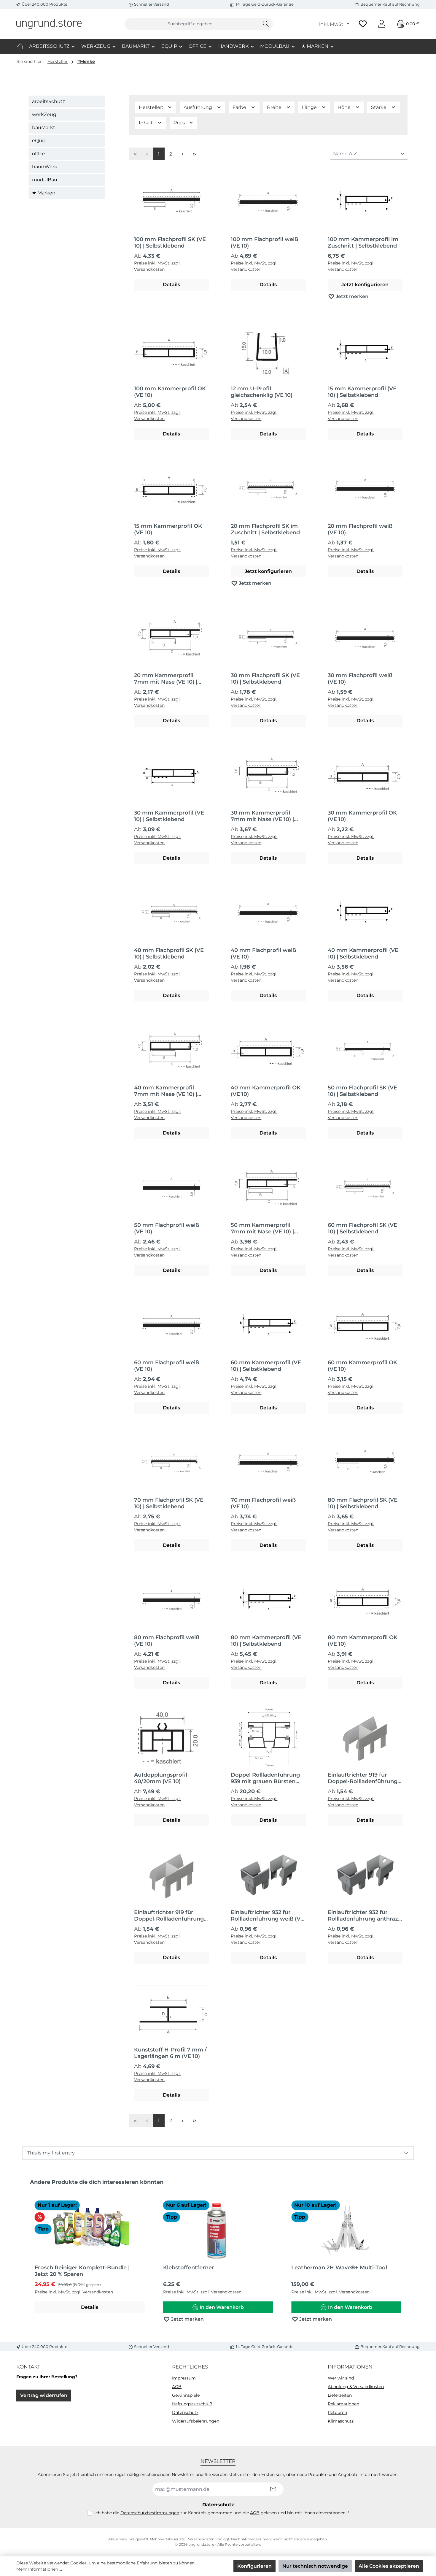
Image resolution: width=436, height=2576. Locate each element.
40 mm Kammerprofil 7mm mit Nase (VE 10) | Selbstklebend (166, 1091)
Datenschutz (185, 2412)
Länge (310, 107)
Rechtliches (190, 2367)
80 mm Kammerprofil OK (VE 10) (363, 1641)
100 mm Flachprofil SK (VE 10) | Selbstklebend (170, 243)
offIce (39, 154)
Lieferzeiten (340, 2395)
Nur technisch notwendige (315, 2566)
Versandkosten (201, 2539)
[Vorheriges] (27, 2254)
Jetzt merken (351, 296)
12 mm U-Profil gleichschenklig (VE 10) (262, 392)
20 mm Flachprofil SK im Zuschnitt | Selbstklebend (265, 529)
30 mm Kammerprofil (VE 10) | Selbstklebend (169, 816)
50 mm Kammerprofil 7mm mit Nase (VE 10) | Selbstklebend (262, 1228)
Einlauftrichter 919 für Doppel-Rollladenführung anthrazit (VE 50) (363, 1778)
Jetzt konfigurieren (365, 285)
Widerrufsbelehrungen (196, 2421)
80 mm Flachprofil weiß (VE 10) (167, 1641)
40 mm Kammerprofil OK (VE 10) (266, 1091)
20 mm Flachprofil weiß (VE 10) (360, 529)
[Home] (20, 46)
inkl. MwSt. (332, 24)
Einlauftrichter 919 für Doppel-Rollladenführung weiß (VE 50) (169, 1916)
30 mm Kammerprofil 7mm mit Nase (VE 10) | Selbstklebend (262, 816)
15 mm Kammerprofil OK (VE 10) (168, 529)
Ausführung (198, 107)
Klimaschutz (341, 2421)
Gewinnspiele (186, 2395)
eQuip (39, 141)
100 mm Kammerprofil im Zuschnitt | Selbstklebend (363, 243)
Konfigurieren (254, 2566)
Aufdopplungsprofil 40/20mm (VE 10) (161, 1778)
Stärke (379, 107)
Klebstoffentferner (189, 2268)
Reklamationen (343, 2404)
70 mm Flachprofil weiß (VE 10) (263, 1503)
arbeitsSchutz (48, 101)
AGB (177, 2387)
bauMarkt (44, 127)
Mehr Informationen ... (39, 2569)
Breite (275, 107)
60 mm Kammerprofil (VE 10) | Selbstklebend (266, 1366)
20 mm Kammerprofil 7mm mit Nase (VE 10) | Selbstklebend (166, 679)
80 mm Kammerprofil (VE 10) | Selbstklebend (266, 1641)
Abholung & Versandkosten (356, 2387)
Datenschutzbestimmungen (150, 2513)
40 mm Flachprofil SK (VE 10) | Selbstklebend (169, 953)
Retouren (337, 2412)
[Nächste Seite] (182, 154)
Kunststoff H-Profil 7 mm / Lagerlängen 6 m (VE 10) (170, 2053)
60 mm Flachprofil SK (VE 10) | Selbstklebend (362, 1228)
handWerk (45, 167)
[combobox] (192, 24)
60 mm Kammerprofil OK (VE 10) (362, 1366)
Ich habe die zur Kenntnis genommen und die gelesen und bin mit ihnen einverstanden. (222, 2513)
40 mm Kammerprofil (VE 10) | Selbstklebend (363, 953)
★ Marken (44, 193)
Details (171, 285)
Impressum (184, 2378)
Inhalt (146, 123)
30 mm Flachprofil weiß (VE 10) (360, 679)
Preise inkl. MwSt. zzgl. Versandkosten (157, 266)
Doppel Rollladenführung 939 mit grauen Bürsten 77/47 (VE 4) (265, 1778)
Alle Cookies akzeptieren (389, 2566)
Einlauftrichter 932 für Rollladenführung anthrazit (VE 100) (365, 1916)
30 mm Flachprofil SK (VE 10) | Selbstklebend (265, 679)
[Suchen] (266, 24)
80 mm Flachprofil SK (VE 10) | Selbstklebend (363, 1503)
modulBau (45, 180)
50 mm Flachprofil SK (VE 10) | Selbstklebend (362, 1091)
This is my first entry (51, 2153)
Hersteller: (151, 107)
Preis (180, 123)
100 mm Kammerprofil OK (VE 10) (170, 392)
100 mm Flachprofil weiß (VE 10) (264, 243)
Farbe (240, 107)
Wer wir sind (341, 2378)
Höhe (345, 107)
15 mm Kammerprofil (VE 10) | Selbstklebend (362, 392)
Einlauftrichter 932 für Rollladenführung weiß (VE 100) (267, 1916)
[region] (218, 2254)
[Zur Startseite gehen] (49, 24)
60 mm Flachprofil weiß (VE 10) (167, 1366)
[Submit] (273, 2489)
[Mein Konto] (382, 24)
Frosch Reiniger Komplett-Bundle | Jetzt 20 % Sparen (82, 2271)
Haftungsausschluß (192, 2404)
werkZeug (44, 114)
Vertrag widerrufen (44, 2395)
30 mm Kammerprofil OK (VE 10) (362, 816)
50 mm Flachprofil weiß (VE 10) (167, 1228)
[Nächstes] (409, 2254)
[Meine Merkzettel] (363, 24)
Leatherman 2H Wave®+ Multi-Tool (339, 2268)
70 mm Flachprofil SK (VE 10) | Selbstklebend (169, 1503)
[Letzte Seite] (194, 154)
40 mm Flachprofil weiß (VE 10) (263, 953)
